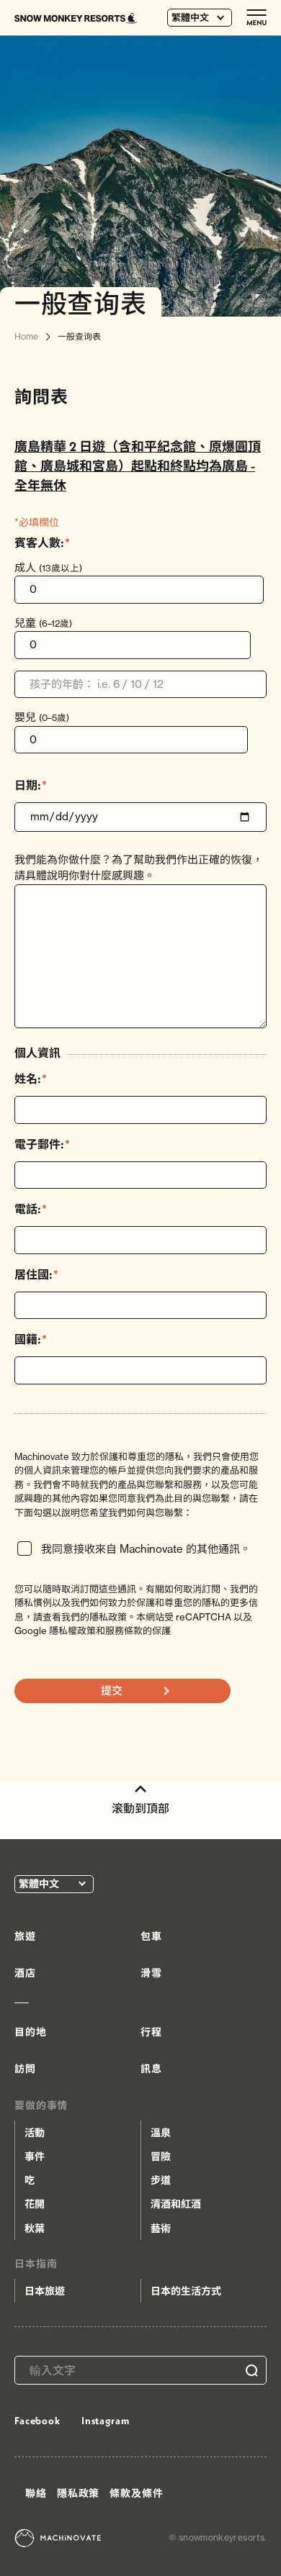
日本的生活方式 (186, 2291)
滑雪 (151, 1973)
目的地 (31, 2032)
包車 (151, 1936)
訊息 (151, 2069)
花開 (35, 2204)
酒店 (25, 1973)
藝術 (161, 2228)
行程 (151, 2032)
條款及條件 (136, 2493)
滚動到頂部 (140, 1808)
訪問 (25, 2069)
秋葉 (35, 2228)
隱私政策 (78, 2493)
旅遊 (25, 1936)
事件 (35, 2157)
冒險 (161, 2157)
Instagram (106, 2421)
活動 (35, 2133)
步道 (161, 2180)
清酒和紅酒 (176, 2204)
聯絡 (36, 2493)
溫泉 (161, 2133)
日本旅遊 (45, 2291)
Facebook (37, 2421)
